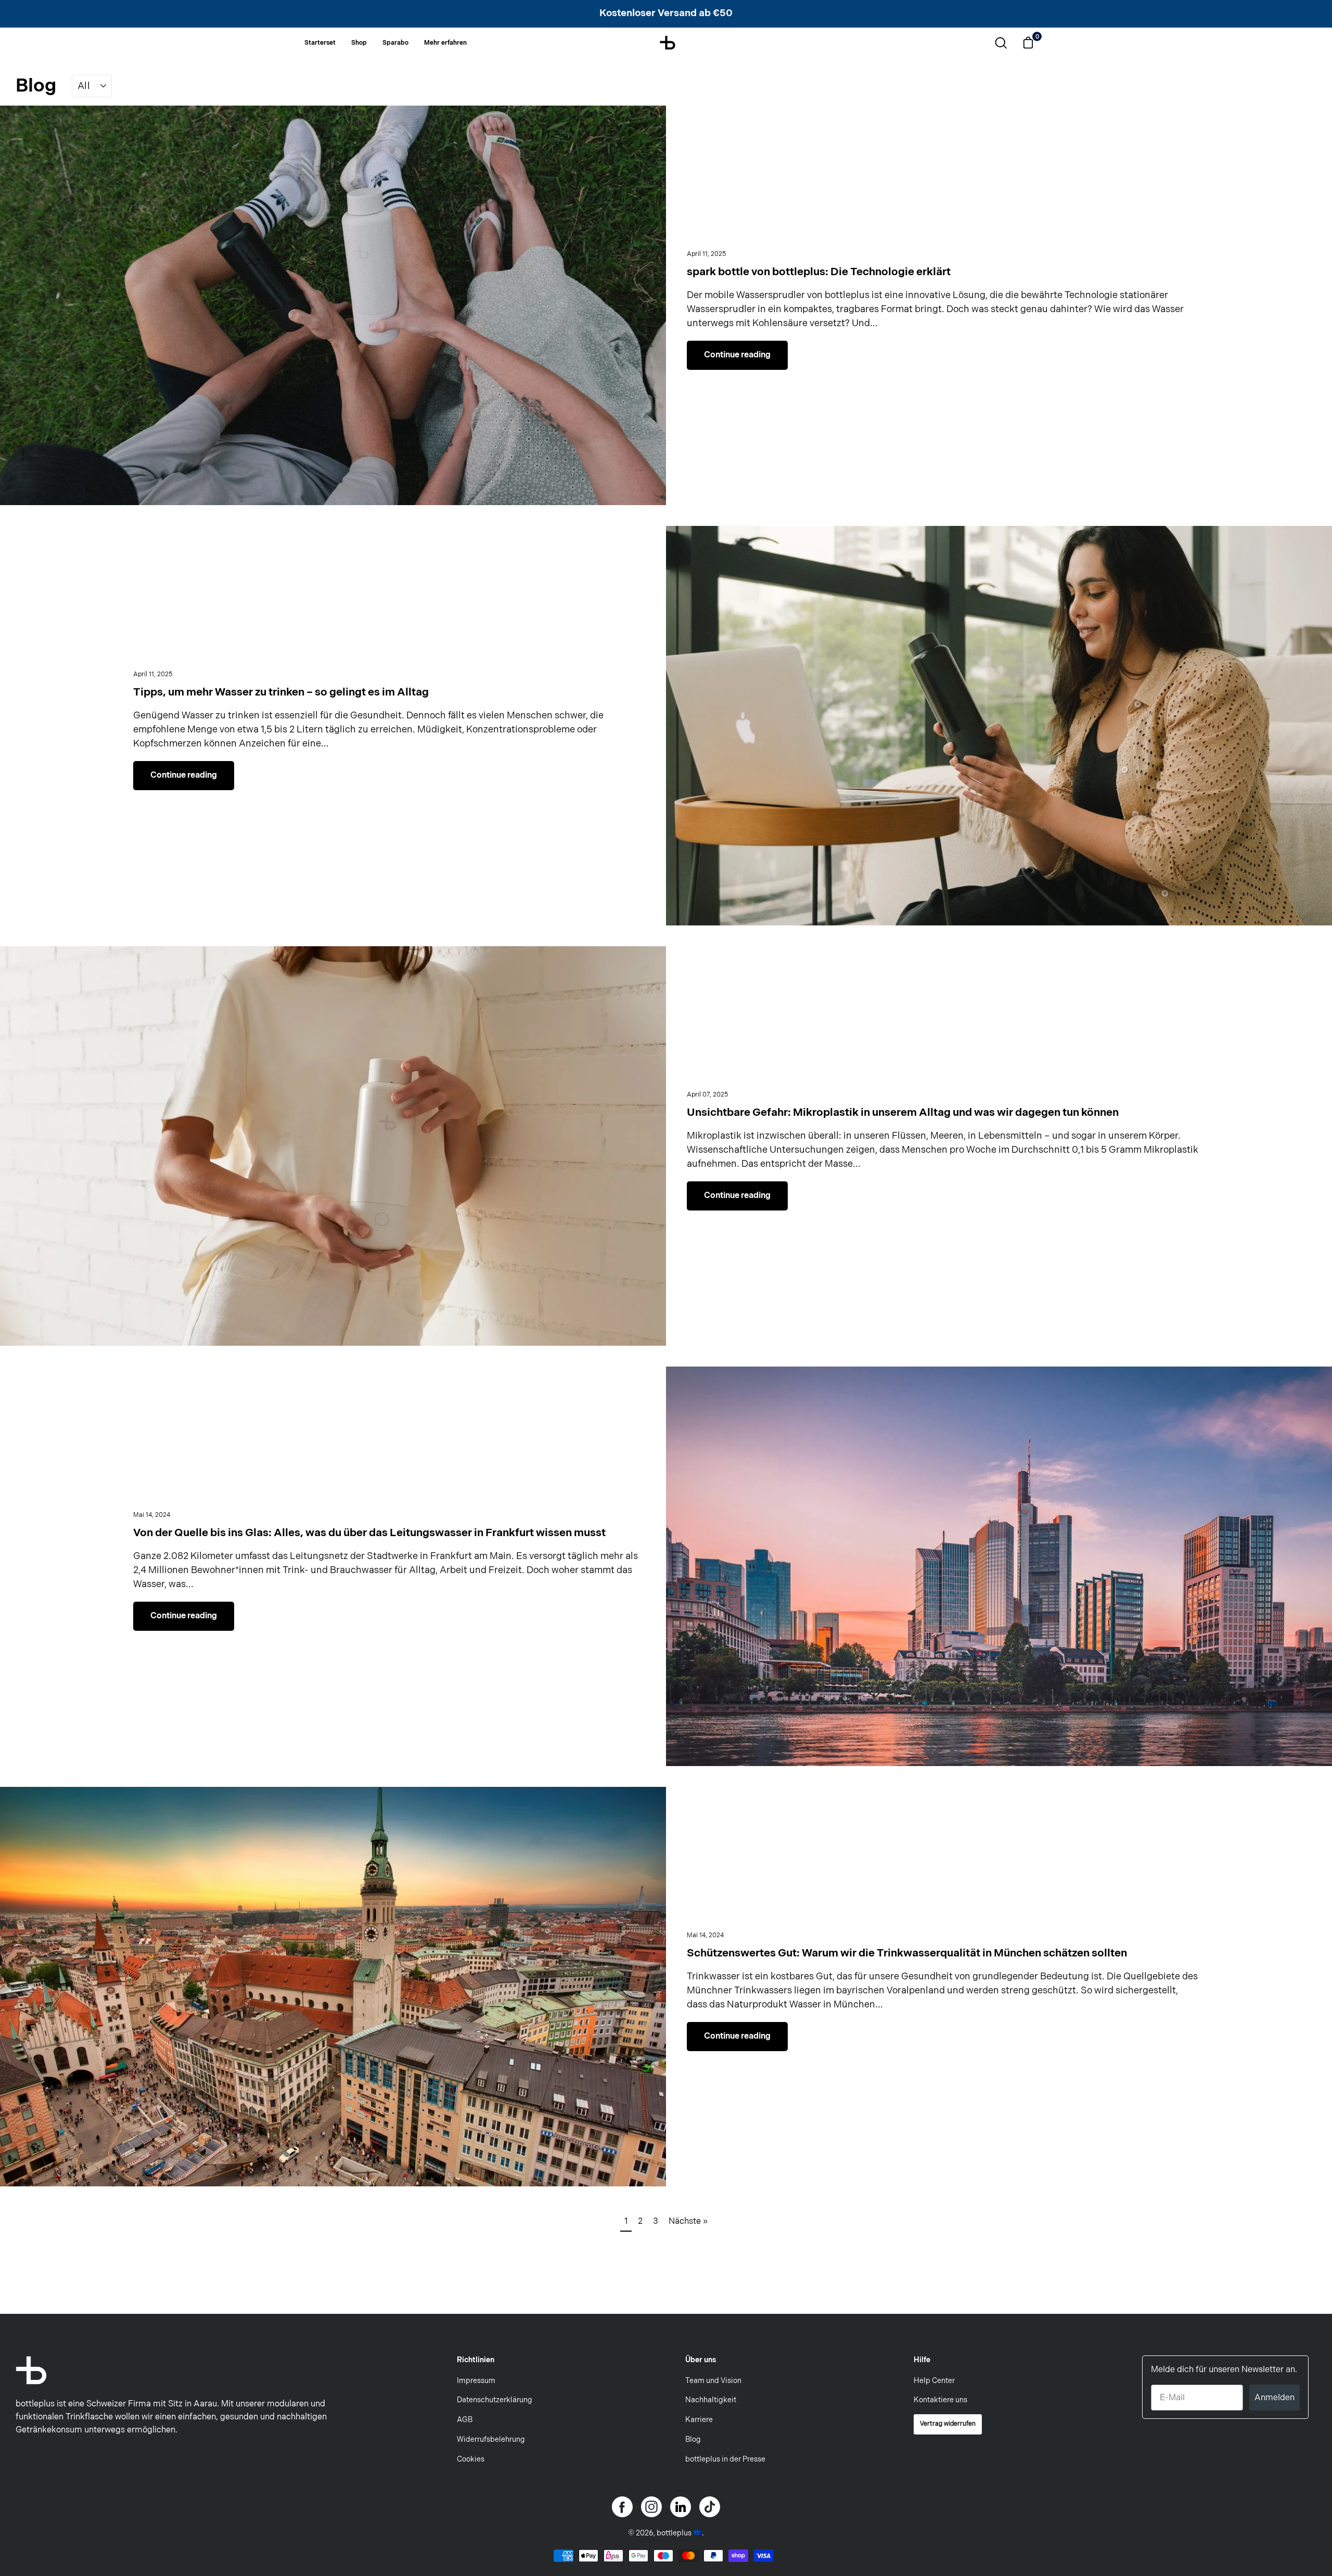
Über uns (701, 2360)
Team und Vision (713, 2381)
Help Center (934, 2381)
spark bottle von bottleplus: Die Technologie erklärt (819, 272)
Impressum (476, 2381)
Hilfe (922, 2360)
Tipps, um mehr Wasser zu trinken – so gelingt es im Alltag (281, 692)
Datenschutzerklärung (495, 2400)
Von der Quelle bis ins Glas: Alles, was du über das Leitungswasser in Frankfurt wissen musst (369, 1533)
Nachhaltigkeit (711, 2400)
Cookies (471, 2459)
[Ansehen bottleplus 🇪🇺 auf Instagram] (651, 2507)
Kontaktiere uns (940, 2400)
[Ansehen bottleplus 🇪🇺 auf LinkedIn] (681, 2507)
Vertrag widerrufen (948, 2424)
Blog (36, 86)
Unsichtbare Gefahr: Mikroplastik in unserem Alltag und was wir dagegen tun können (903, 1112)
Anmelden (1275, 2397)
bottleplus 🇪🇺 (679, 2533)
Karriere (699, 2420)
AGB (465, 2420)
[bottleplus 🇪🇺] (668, 41)
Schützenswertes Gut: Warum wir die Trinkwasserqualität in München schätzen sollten (907, 1953)
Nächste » (688, 2221)
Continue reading (737, 355)
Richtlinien (476, 2360)
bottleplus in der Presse (725, 2459)
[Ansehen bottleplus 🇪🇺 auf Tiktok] (710, 2507)
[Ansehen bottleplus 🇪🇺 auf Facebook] (622, 2507)
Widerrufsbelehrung (491, 2439)
